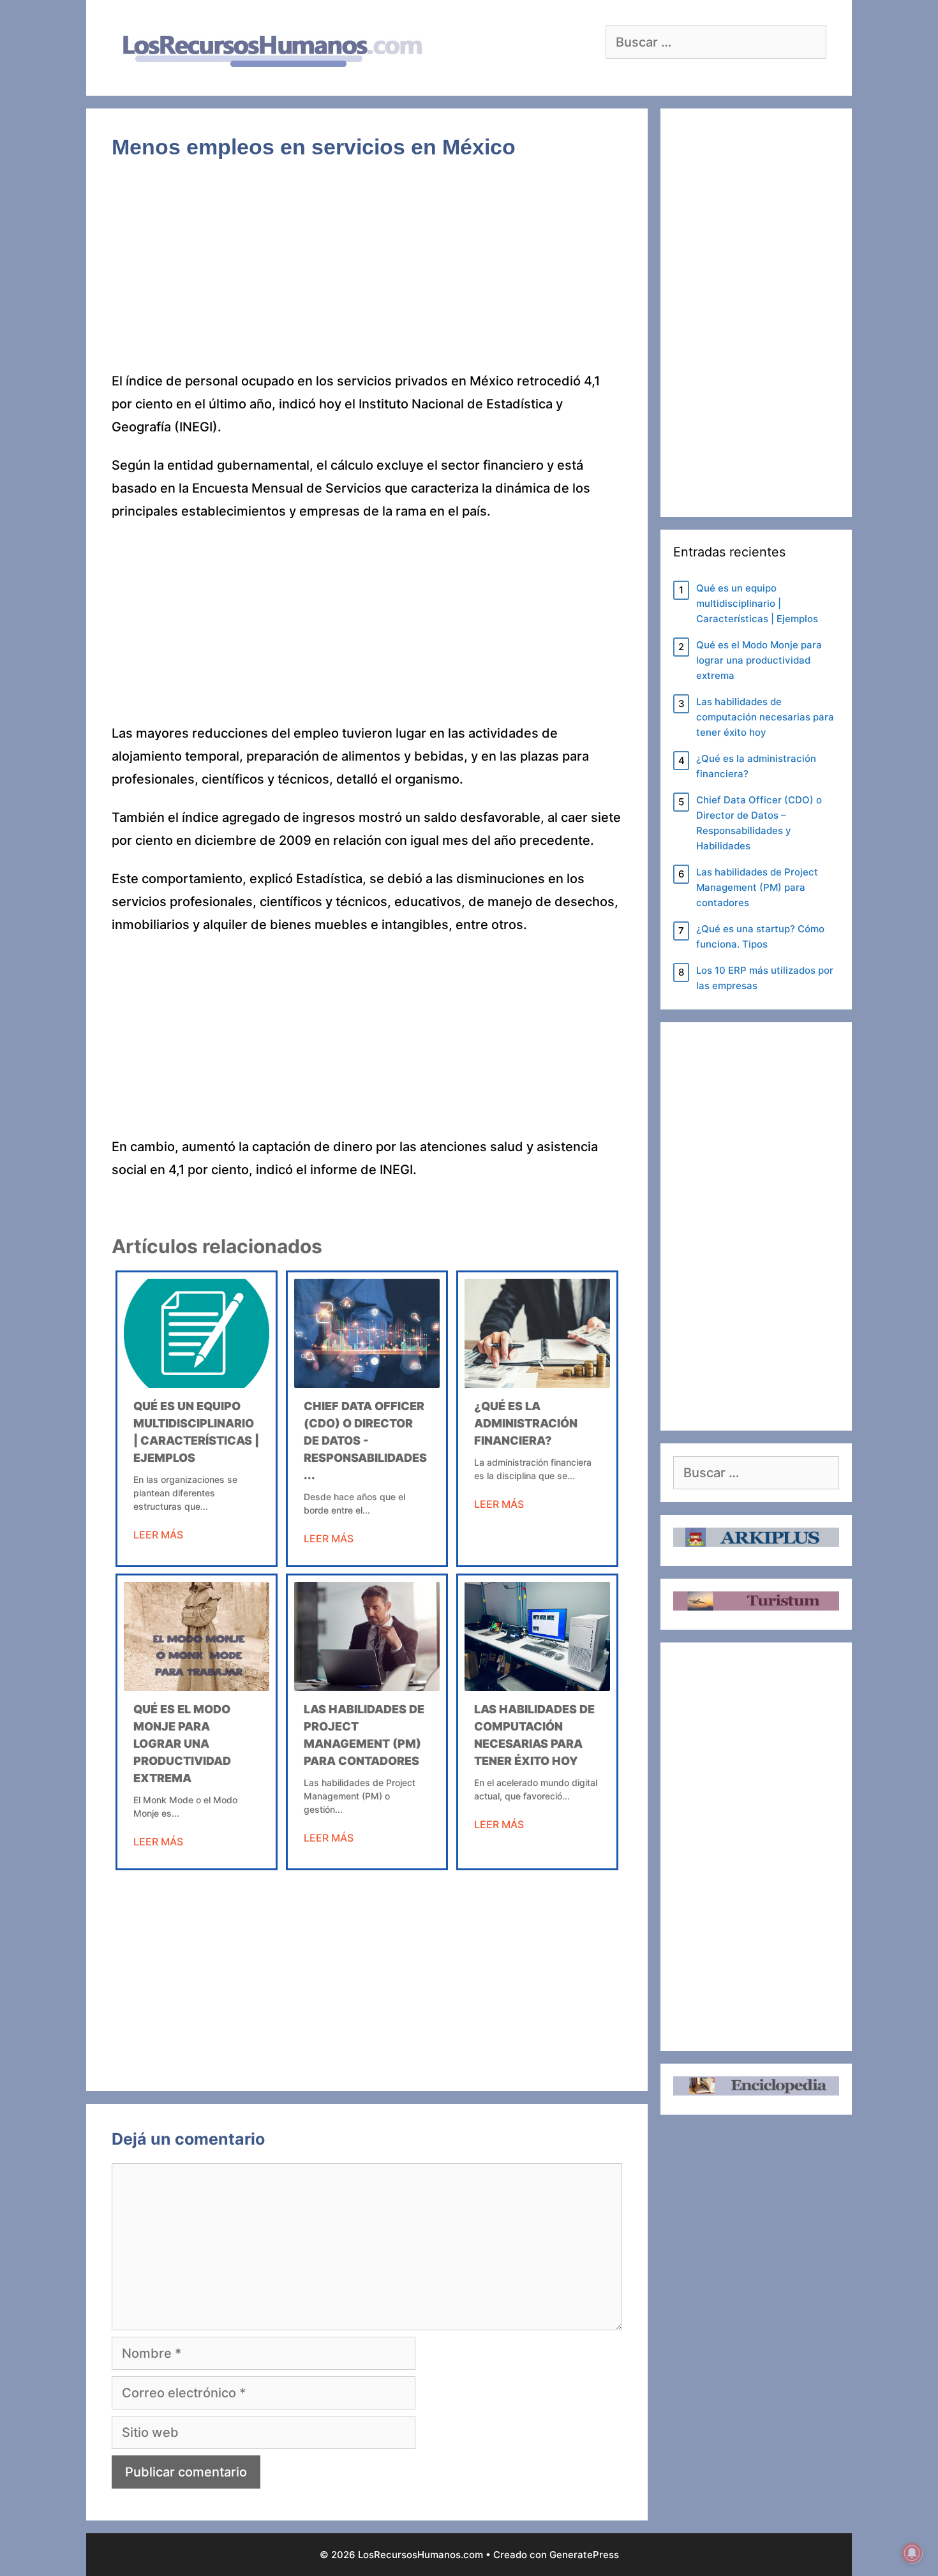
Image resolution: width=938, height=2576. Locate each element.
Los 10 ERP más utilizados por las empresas (765, 978)
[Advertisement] (367, 275)
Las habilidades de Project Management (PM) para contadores (757, 887)
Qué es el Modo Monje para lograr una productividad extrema (182, 1744)
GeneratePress (584, 2555)
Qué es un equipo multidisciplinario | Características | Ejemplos (757, 603)
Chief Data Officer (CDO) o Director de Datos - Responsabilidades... (365, 1441)
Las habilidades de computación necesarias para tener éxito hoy (765, 717)
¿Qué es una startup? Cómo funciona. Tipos (760, 936)
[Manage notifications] (912, 2553)
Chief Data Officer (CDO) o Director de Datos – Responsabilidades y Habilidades (759, 823)
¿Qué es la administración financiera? (526, 1423)
